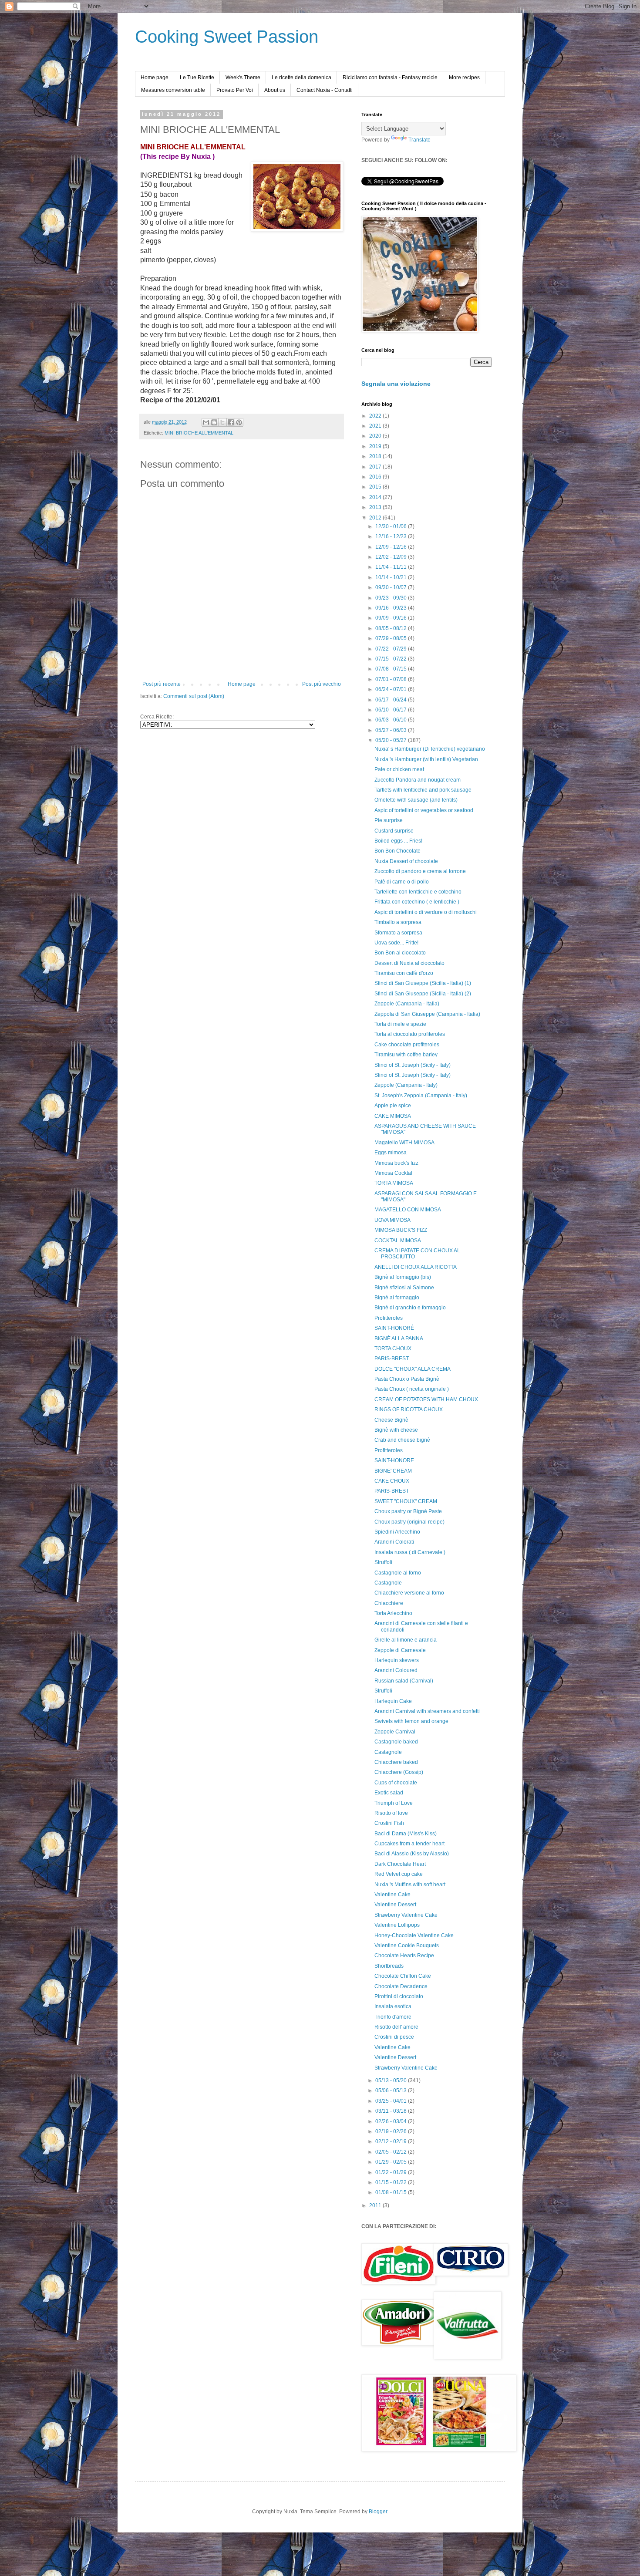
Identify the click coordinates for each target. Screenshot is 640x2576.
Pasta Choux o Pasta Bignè (407, 1379)
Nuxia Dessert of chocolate (406, 861)
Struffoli (383, 1562)
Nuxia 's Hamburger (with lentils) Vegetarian (426, 759)
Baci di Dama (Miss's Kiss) (406, 1834)
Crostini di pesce (394, 2037)
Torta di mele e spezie (400, 1024)
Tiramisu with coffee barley (406, 1055)
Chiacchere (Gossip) (399, 1772)
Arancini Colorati (394, 1542)
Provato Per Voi (235, 90)
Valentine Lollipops (397, 1925)
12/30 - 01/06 (392, 526)
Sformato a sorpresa (398, 933)
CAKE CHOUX (392, 1481)
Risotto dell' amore (396, 2027)
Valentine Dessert (395, 1905)
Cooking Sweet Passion (227, 37)
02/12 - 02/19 (392, 2141)
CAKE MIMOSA (393, 1116)
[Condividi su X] (222, 422)
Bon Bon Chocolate (397, 851)
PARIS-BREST (392, 1359)
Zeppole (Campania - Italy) (406, 1085)
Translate (419, 140)
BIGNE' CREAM (393, 1471)
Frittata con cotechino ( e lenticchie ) (417, 902)
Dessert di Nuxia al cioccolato (409, 963)
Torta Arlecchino (393, 1613)
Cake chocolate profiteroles (407, 1045)
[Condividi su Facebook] (231, 422)
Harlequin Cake (393, 1701)
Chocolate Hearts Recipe (404, 1956)
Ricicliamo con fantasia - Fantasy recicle (390, 78)
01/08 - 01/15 (392, 2192)
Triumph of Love (394, 1803)
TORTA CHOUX (393, 1349)
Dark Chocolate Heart (400, 1864)
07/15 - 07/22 (392, 659)
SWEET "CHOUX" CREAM (406, 1501)
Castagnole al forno (398, 1573)
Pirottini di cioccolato (399, 1996)
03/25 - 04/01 (392, 2101)
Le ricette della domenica (301, 78)
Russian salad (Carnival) (404, 1681)
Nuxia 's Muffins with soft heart (410, 1885)
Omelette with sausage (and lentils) (416, 800)
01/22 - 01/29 (392, 2172)
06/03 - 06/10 (392, 720)
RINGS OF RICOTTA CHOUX (409, 1409)
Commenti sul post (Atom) (194, 696)
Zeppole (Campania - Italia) (407, 1004)
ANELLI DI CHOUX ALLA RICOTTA (416, 1267)
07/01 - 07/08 (392, 679)
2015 (376, 487)
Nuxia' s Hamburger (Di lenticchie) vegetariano (430, 749)
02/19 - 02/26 (392, 2131)
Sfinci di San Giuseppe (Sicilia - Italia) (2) (423, 994)
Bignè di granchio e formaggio (410, 1308)
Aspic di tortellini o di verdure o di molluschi (426, 912)
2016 (376, 477)
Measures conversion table (173, 90)
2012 (376, 518)
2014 (376, 497)
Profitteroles (389, 1318)
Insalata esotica (393, 2006)
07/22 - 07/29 (392, 649)
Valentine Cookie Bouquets (407, 1945)
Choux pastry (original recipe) (409, 1522)
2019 (376, 446)
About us (275, 90)
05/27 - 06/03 (392, 730)
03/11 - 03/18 (392, 2111)
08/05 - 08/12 (392, 628)
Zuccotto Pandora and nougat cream (418, 780)
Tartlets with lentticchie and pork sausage (423, 790)
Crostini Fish (389, 1823)
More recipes (464, 78)
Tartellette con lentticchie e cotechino (418, 892)
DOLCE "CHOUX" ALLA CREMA (413, 1369)
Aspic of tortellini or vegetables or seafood (424, 810)
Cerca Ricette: (157, 717)
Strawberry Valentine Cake (406, 1915)
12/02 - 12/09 (392, 557)
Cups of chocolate (396, 1783)
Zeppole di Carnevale (400, 1650)
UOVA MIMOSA (392, 1220)
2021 (376, 426)
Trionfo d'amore (393, 2017)
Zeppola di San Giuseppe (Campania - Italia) (427, 1014)
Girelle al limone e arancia (406, 1640)
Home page (155, 78)
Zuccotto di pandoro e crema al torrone (420, 871)
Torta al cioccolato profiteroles (410, 1034)
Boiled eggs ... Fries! (398, 841)
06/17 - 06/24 (392, 700)
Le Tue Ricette (197, 78)
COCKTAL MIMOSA (398, 1241)
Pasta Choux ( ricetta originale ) (412, 1389)
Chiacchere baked (396, 1762)
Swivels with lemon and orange (411, 1721)
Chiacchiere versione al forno (409, 1593)
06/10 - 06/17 (392, 710)
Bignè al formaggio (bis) (403, 1277)
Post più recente (162, 684)
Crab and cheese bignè (402, 1440)
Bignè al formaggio (397, 1298)
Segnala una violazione (396, 384)
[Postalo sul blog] (214, 422)
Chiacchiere (389, 1603)
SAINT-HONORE (394, 1460)
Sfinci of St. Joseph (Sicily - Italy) (413, 1065)
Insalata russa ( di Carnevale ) (410, 1552)
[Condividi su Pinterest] (239, 422)
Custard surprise (394, 831)
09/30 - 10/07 (392, 587)
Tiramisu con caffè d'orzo (404, 973)
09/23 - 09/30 (392, 598)
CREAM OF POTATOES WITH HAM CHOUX (426, 1399)
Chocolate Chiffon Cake (403, 1976)
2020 (376, 436)
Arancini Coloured (396, 1670)
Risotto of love (391, 1813)
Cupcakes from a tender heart (409, 1844)
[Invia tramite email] (206, 422)
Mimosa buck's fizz (396, 1163)
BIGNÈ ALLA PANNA (399, 1339)
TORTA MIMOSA (394, 1183)
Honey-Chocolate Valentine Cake (414, 1935)
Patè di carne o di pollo (402, 882)
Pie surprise (389, 820)
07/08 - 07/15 (392, 669)
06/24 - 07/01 (392, 689)
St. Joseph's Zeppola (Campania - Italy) (421, 1096)
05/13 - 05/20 (392, 2080)
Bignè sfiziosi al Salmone (404, 1288)
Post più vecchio (322, 684)
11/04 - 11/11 (392, 567)
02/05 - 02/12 (392, 2152)
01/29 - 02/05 (392, 2162)
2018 (376, 456)
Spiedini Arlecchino (397, 1532)
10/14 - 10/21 (392, 577)
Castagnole (388, 1583)
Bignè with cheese (396, 1430)
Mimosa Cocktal (393, 1173)
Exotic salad (389, 1793)
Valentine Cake (392, 1895)
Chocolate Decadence (401, 1986)
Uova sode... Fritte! (396, 943)
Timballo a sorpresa (398, 922)
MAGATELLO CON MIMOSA (408, 1210)
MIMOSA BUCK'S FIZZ (401, 1230)
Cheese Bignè (391, 1420)
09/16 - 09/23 (392, 608)
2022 (376, 416)
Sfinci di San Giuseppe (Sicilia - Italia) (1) (423, 983)
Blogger (378, 2512)
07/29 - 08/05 (392, 638)
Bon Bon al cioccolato (400, 953)
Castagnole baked (396, 1742)
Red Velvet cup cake (399, 1874)
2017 (376, 467)
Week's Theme (243, 78)
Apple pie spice (393, 1106)
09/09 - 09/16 (392, 618)
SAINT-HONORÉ (394, 1328)
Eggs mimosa (391, 1153)
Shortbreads (389, 1966)
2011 (376, 2205)
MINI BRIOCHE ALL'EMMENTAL (199, 433)
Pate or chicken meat (399, 769)
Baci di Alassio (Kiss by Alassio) (412, 1854)
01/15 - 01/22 (392, 2182)
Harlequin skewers (397, 1660)
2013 (376, 507)
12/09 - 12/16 (392, 547)
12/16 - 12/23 (392, 536)
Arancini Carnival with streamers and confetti (427, 1711)
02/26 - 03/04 (392, 2121)
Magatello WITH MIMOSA (404, 1143)
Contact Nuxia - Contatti (325, 90)
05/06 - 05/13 (392, 2090)
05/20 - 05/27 (392, 740)
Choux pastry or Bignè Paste (408, 1511)
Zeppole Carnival (395, 1732)
